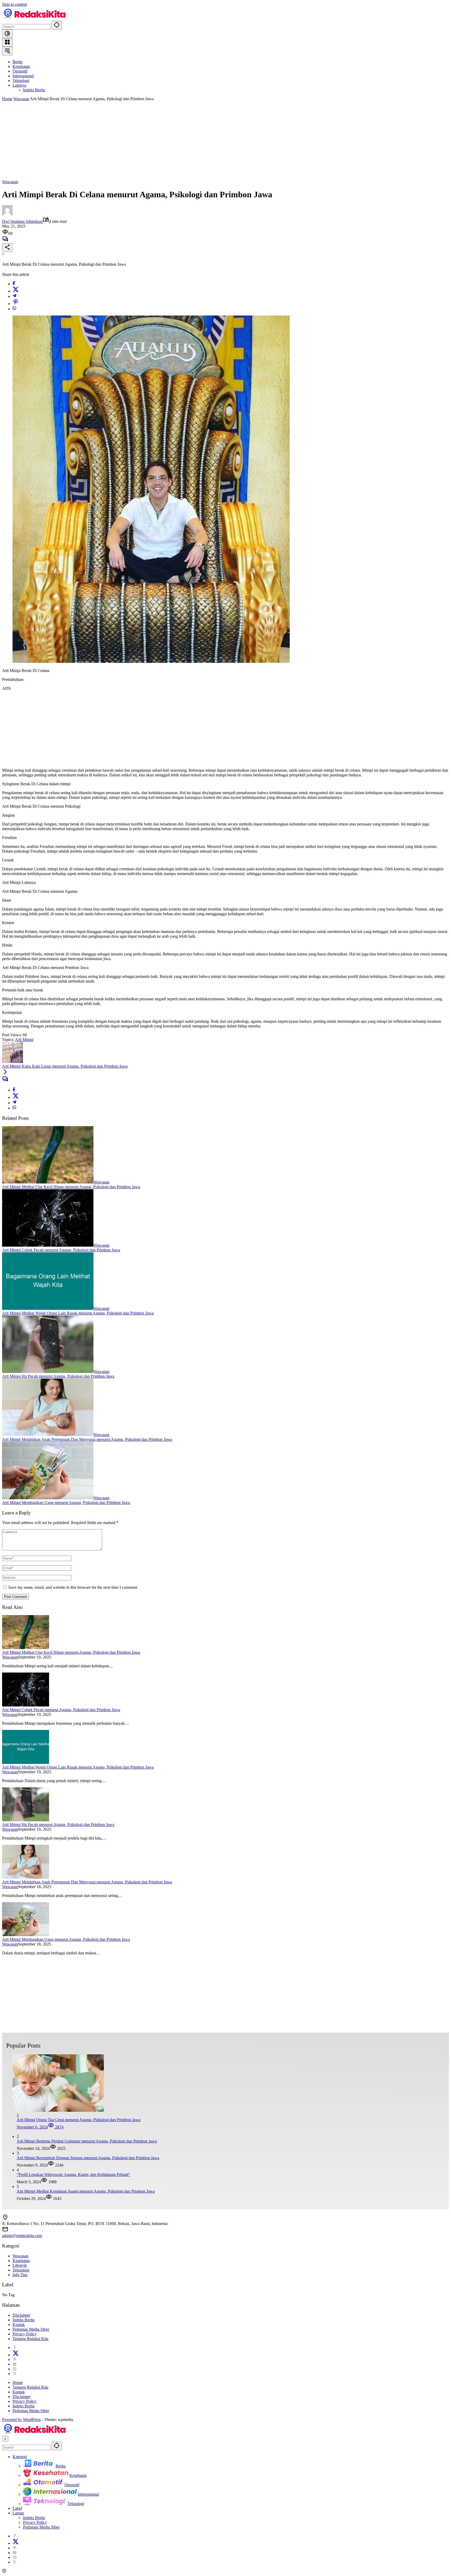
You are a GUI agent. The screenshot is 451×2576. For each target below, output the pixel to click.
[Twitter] (16, 291)
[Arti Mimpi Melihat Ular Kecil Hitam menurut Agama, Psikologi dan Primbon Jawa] (48, 1182)
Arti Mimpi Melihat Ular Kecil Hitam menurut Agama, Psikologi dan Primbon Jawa (71, 1187)
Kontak (19, 2325)
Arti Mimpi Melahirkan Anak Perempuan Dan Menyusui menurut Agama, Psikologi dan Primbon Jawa (87, 1439)
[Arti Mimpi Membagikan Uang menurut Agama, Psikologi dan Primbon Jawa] (48, 1498)
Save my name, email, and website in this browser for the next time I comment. (73, 1587)
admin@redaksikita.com (22, 2236)
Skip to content (14, 4)
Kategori (20, 2457)
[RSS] (15, 2374)
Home (18, 2382)
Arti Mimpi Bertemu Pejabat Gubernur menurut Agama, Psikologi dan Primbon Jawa (87, 2141)
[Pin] (16, 304)
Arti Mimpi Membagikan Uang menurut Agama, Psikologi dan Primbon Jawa (66, 1503)
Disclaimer (21, 2315)
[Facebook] (14, 284)
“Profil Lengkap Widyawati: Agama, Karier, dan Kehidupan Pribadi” (73, 2175)
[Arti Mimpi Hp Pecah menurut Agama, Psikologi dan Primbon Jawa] (48, 1372)
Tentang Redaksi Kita (30, 2339)
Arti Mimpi (24, 1040)
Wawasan (10, 182)
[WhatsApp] (14, 309)
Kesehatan (21, 2261)
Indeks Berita (23, 2320)
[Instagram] (15, 2369)
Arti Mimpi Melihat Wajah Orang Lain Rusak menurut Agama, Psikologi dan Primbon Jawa (78, 1313)
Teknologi (21, 2270)
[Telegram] (14, 296)
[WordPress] (15, 2364)
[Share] (7, 248)
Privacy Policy (25, 2334)
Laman (18, 2513)
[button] (57, 25)
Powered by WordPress (21, 2420)
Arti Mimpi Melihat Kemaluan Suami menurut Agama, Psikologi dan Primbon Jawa (86, 2191)
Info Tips (20, 2275)
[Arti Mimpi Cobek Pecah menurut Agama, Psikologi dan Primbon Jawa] (48, 1245)
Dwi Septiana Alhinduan (22, 221)
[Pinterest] (15, 2360)
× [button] (5, 2439)
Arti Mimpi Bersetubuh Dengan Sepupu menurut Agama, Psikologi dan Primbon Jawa (88, 2158)
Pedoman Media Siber (31, 2329)
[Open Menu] (7, 42)
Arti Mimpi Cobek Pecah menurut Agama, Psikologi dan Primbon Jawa (61, 1250)
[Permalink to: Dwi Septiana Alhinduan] (7, 214)
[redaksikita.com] (35, 18)
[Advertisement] (225, 140)
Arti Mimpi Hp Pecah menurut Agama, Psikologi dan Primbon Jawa (58, 1376)
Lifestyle (20, 2265)
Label (17, 2508)
